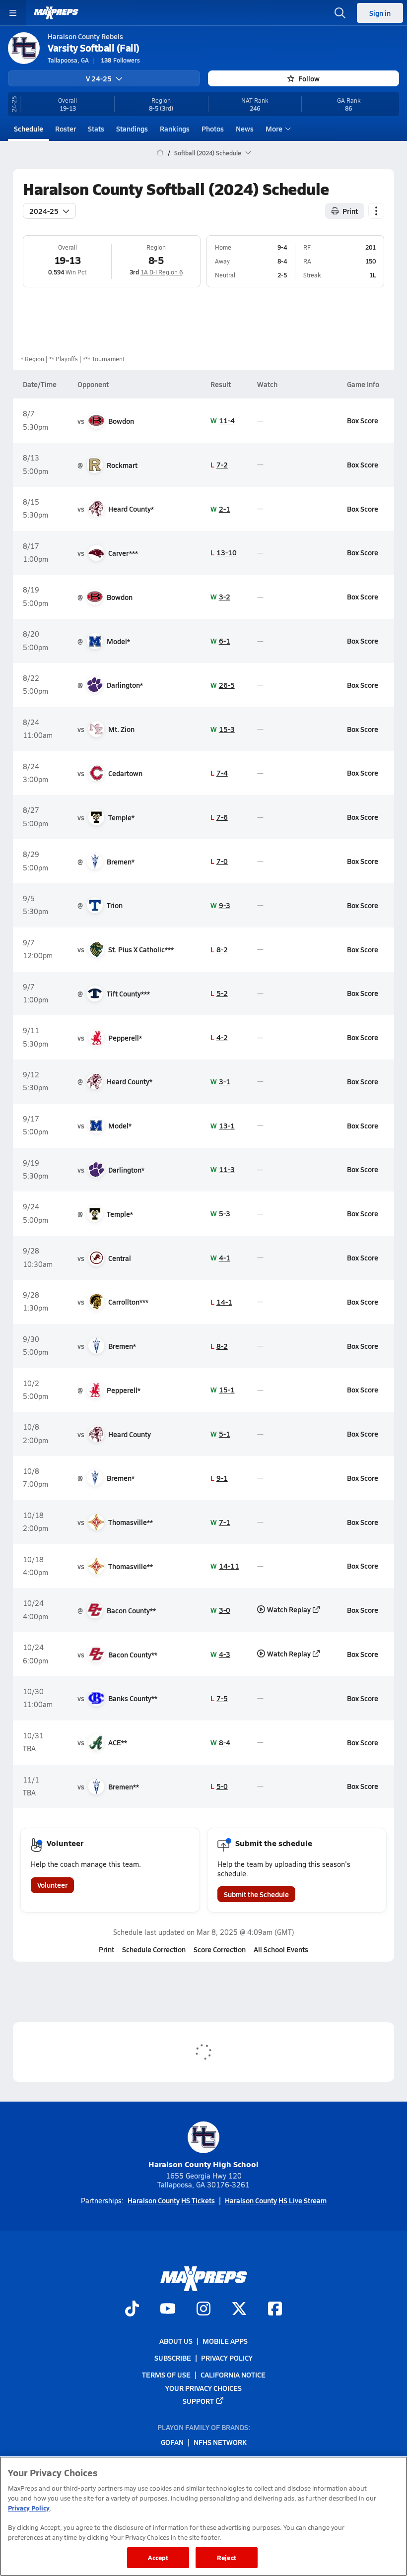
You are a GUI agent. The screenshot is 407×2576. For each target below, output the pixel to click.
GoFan (172, 2442)
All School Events (281, 1949)
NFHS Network (220, 2442)
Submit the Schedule (256, 1894)
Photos (213, 129)
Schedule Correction (154, 1949)
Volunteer (52, 1885)
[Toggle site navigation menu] (13, 13)
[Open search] (340, 13)
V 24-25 (99, 78)
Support (198, 2400)
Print (350, 211)
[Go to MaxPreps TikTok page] (132, 2310)
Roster (66, 129)
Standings (132, 129)
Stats (96, 129)
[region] (203, 2516)
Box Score (363, 420)
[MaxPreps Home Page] (160, 153)
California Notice (233, 2375)
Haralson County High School (203, 2164)
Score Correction (220, 1949)
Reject (227, 2557)
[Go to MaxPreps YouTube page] (168, 2310)
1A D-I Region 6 (162, 272)
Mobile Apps (225, 2341)
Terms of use (166, 2375)
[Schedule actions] (376, 211)
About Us (176, 2341)
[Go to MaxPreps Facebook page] (275, 2310)
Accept (158, 2557)
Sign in (380, 13)
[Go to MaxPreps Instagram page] (203, 2310)
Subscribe (173, 2358)
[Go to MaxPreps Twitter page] (239, 2310)
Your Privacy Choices (203, 2387)
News (245, 129)
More (274, 129)
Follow (309, 78)
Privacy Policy (227, 2358)
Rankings (175, 129)
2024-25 (44, 211)
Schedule (29, 129)
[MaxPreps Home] (56, 13)
